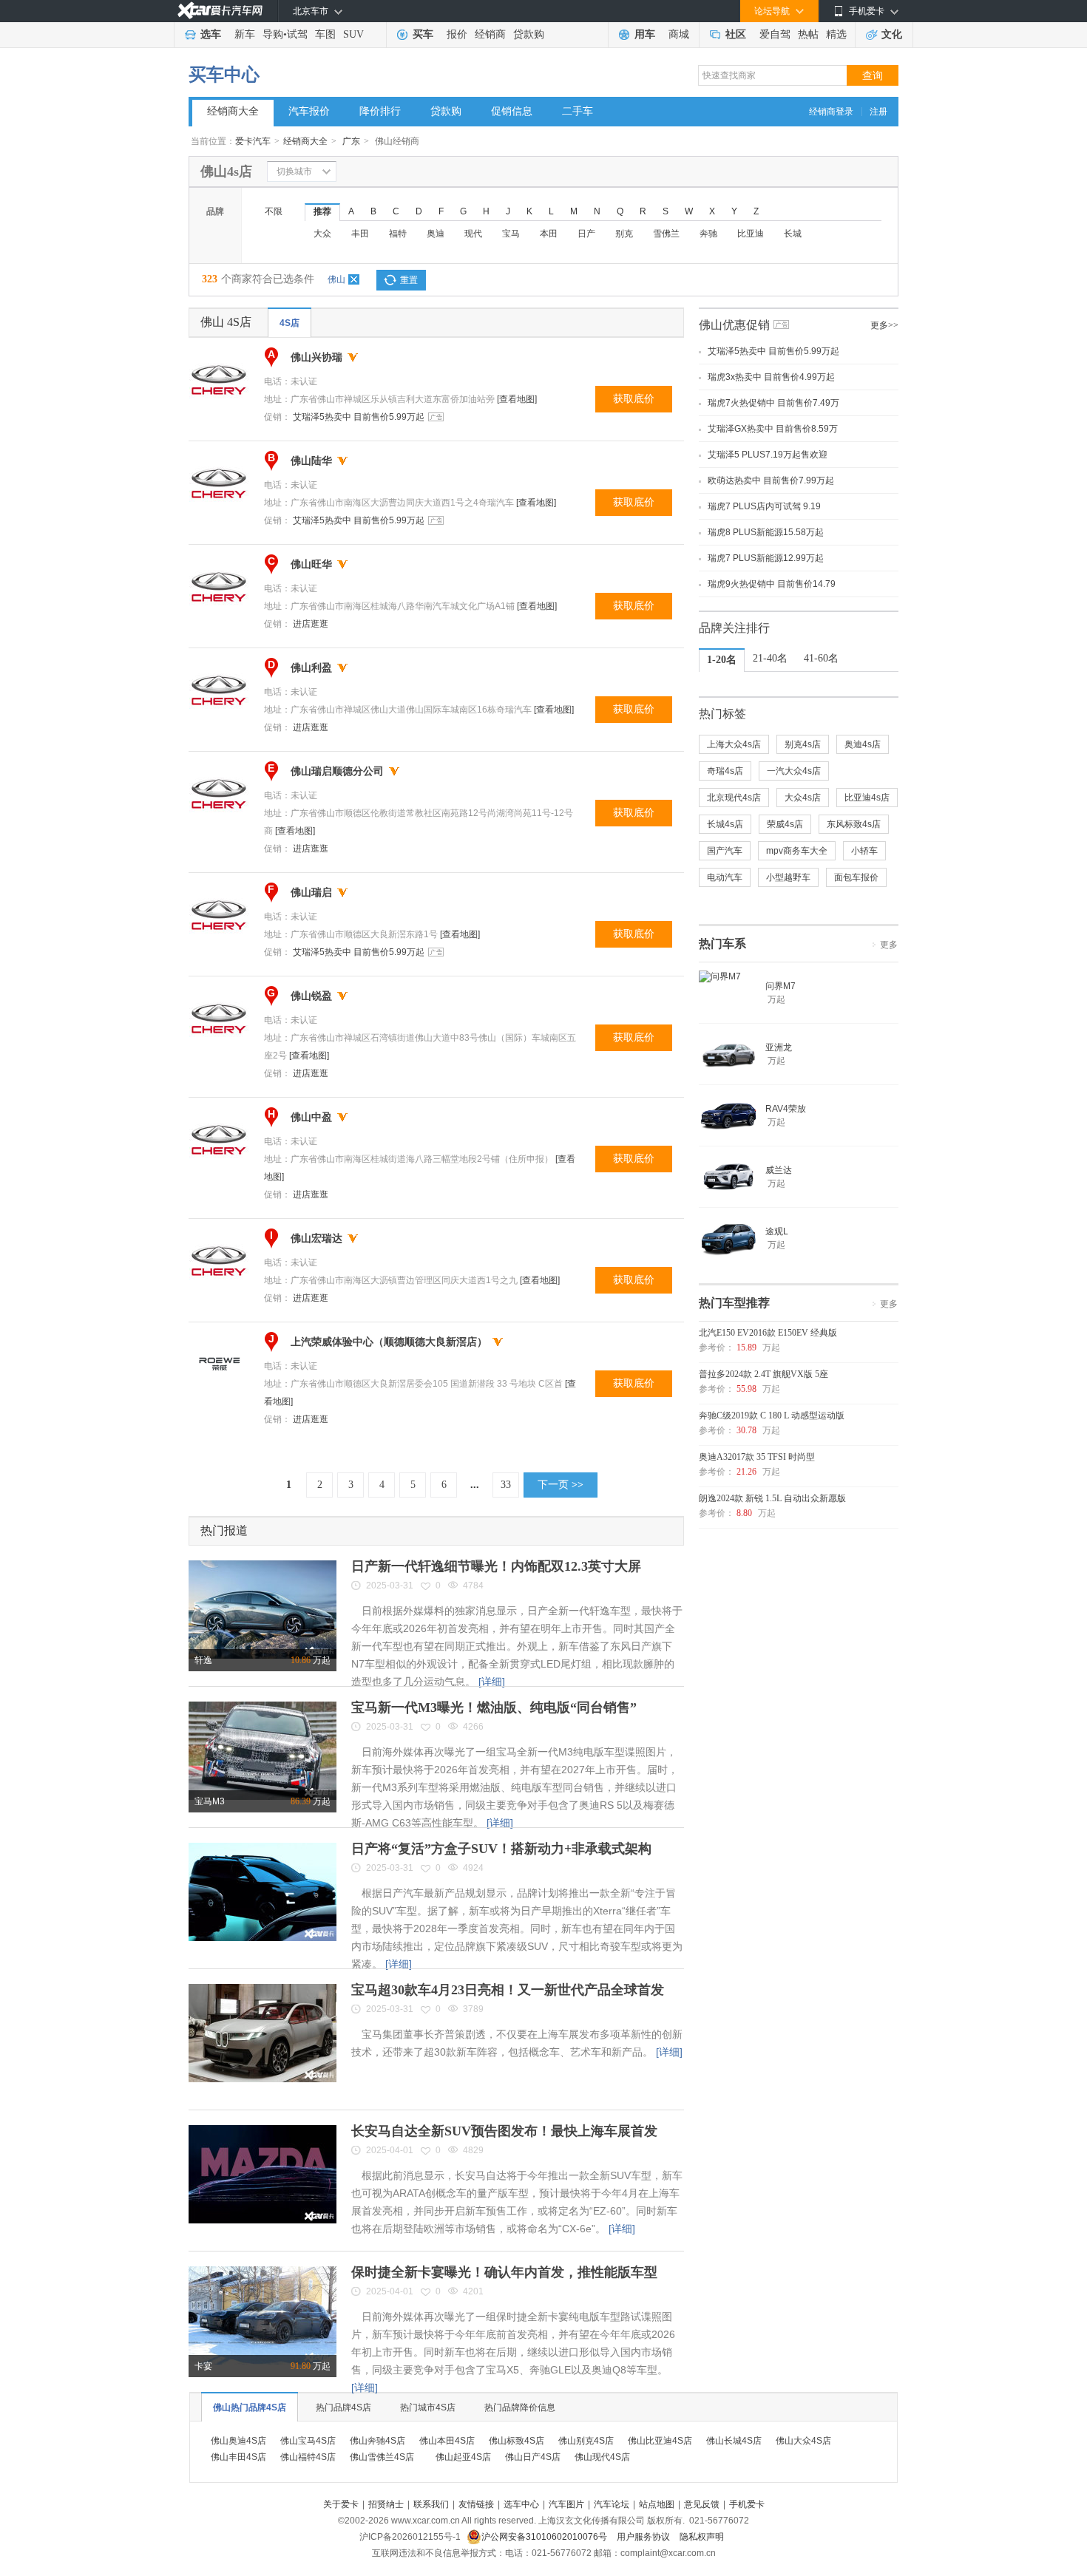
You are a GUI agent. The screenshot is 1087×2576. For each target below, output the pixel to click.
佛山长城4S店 (734, 2441)
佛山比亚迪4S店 (660, 2441)
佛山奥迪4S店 (238, 2441)
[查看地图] (517, 399)
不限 (274, 211)
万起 (311, 1660)
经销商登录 (831, 112)
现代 (473, 234)
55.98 (746, 1389)
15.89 (746, 1348)
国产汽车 (725, 851)
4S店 (289, 323)
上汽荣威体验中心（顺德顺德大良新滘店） (389, 1342)
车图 (325, 34)
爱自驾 (775, 34)
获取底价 (634, 399)
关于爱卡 (341, 2504)
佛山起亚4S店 (463, 2457)
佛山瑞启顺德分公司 (337, 771)
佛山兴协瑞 (316, 357)
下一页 (561, 1485)
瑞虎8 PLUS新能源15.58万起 (766, 532)
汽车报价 (309, 111)
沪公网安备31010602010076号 (545, 2537)
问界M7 (780, 986)
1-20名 (722, 660)
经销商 (490, 34)
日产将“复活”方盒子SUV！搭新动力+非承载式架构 (501, 1849)
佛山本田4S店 (447, 2441)
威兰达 (779, 1170)
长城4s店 (725, 824)
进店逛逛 (311, 624)
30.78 (746, 1430)
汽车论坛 (612, 2504)
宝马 (511, 234)
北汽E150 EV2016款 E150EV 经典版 (768, 1333)
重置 (409, 280)
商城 (679, 34)
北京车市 (311, 11)
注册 (878, 112)
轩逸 (203, 1660)
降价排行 (380, 111)
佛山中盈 (311, 1117)
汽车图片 (566, 2504)
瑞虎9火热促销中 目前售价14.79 (772, 584)
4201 (473, 2291)
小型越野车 (788, 877)
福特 (398, 234)
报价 (457, 34)
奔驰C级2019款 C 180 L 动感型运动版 (772, 1416)
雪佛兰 (666, 234)
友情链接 (476, 2504)
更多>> (884, 325)
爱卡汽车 (253, 141)
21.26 (746, 1472)
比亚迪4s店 (867, 798)
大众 (322, 234)
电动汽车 (725, 877)
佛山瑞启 (311, 893)
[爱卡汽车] (220, 11)
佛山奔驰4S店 (377, 2441)
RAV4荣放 (786, 1109)
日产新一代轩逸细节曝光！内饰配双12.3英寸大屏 (496, 1566)
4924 (473, 1868)
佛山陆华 (311, 461)
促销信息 (512, 111)
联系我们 (431, 2504)
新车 (245, 34)
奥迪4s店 (863, 744)
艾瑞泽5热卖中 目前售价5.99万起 (359, 417)
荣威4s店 (785, 824)
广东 (351, 141)
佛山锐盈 (311, 996)
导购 (273, 34)
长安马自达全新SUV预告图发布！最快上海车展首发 (504, 2131)
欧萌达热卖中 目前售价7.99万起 (771, 480)
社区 (736, 34)
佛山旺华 (311, 564)
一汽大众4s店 (794, 771)
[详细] (492, 1682)
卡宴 (203, 2366)
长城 (793, 234)
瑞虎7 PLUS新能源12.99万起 (766, 558)
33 (506, 1485)
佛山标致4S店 (517, 2441)
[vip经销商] (353, 357)
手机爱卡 (747, 2504)
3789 (473, 2009)
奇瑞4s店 (725, 771)
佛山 (336, 279)
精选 (836, 34)
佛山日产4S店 (533, 2457)
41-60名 (821, 658)
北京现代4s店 (734, 798)
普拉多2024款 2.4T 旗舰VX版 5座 (763, 1374)
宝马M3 (210, 1801)
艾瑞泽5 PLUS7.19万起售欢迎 (768, 455)
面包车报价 (856, 877)
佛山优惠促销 (734, 325)
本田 (549, 234)
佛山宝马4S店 (308, 2441)
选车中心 (521, 2504)
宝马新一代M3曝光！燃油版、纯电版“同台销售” (494, 1707)
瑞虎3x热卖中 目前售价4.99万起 (771, 377)
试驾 (297, 34)
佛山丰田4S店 (238, 2457)
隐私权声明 (702, 2537)
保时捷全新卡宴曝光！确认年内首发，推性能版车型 (504, 2272)
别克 (624, 234)
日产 (586, 234)
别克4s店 (803, 744)
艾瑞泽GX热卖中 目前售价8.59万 (773, 429)
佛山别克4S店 (586, 2441)
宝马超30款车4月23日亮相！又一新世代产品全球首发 (508, 1990)
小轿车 (864, 851)
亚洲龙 (779, 1047)
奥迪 (436, 234)
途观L (777, 1231)
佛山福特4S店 (308, 2457)
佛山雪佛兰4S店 (382, 2457)
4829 (473, 2150)
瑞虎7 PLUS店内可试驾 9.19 (764, 506)
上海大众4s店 (734, 744)
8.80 (744, 1513)
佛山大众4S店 (803, 2441)
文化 (892, 34)
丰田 (360, 234)
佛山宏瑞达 (316, 1238)
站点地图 (657, 2504)
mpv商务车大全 (797, 851)
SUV (353, 34)
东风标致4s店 (854, 824)
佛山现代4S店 (602, 2457)
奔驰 (708, 234)
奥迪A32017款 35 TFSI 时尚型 (757, 1457)
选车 (211, 34)
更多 (889, 945)
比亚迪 (751, 234)
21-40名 (770, 658)
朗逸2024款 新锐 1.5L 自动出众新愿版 (772, 1498)
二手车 (578, 111)
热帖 (808, 34)
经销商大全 (233, 111)
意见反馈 (702, 2504)
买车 (423, 34)
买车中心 (224, 75)
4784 (473, 1586)
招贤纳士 (386, 2504)
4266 (473, 1727)
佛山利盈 (311, 668)
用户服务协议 (644, 2537)
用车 (645, 34)
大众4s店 (803, 798)
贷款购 (529, 34)
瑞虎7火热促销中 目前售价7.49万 (773, 403)
